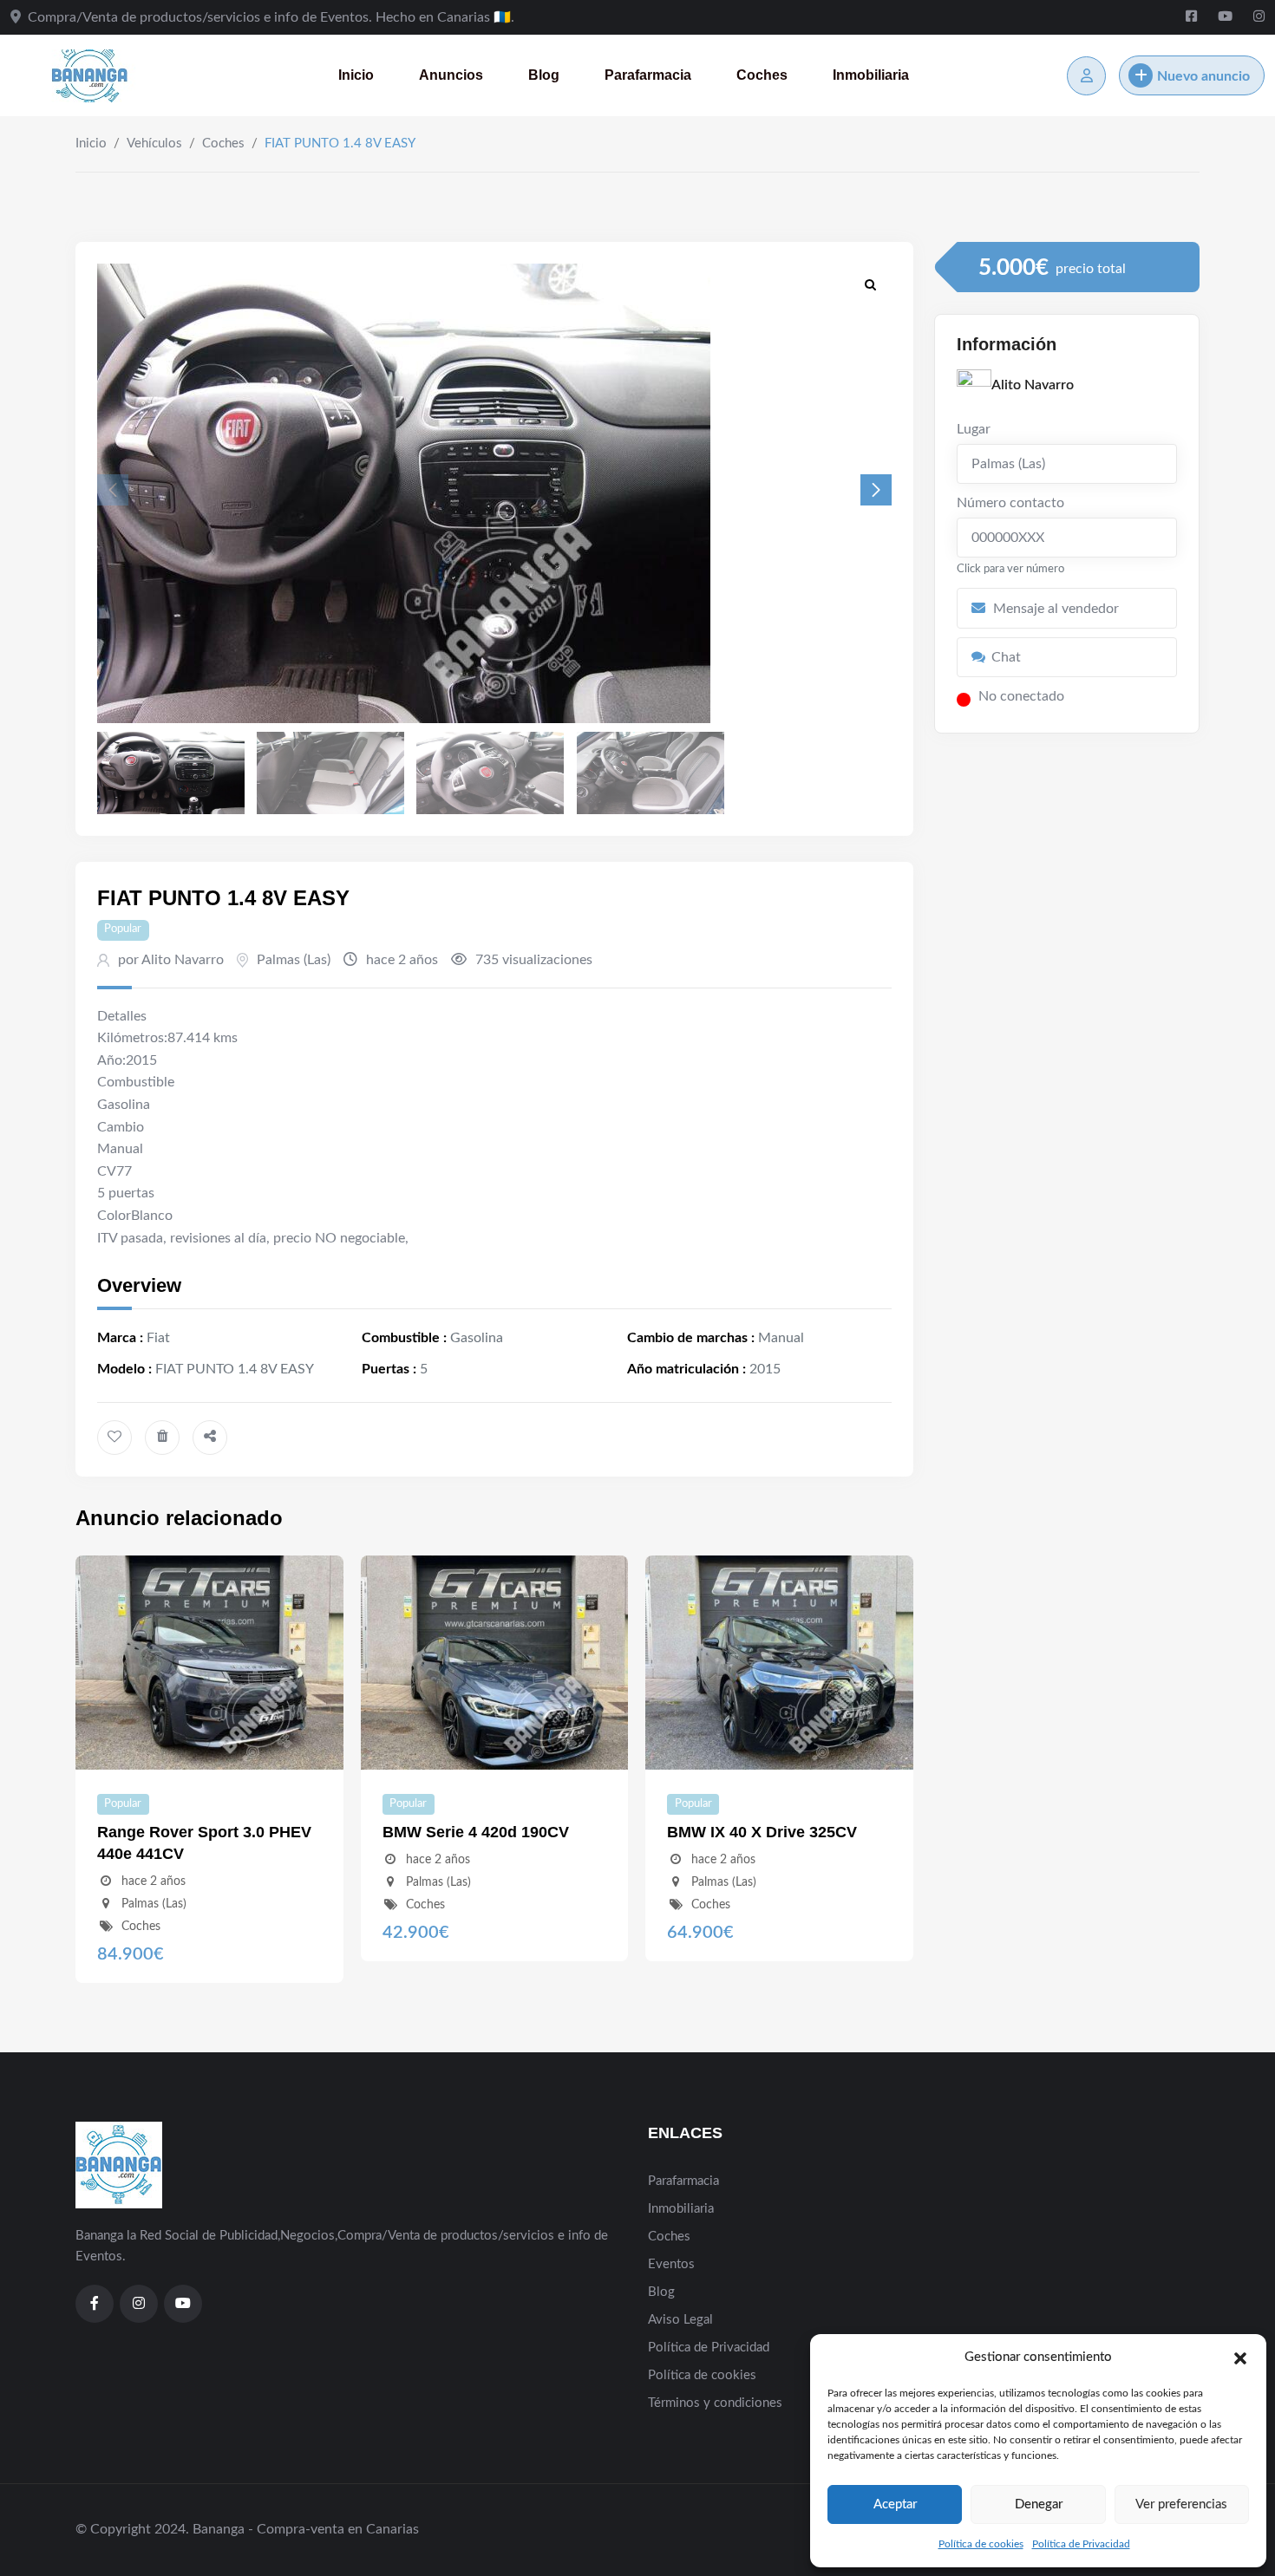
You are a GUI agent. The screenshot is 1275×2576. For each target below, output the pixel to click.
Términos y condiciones (715, 2403)
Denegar (1039, 2504)
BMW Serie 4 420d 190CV (476, 1832)
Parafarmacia (648, 75)
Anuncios (451, 75)
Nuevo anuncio (1203, 76)
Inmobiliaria (871, 75)
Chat (1006, 657)
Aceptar (895, 2504)
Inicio (356, 75)
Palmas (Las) (294, 960)
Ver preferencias (1181, 2504)
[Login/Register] (1086, 76)
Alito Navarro (1033, 385)
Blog (544, 75)
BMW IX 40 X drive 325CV (762, 1832)
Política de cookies (981, 2544)
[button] (1240, 2358)
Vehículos (154, 143)
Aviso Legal (680, 2320)
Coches (762, 75)
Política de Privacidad (1081, 2544)
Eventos (671, 2264)
